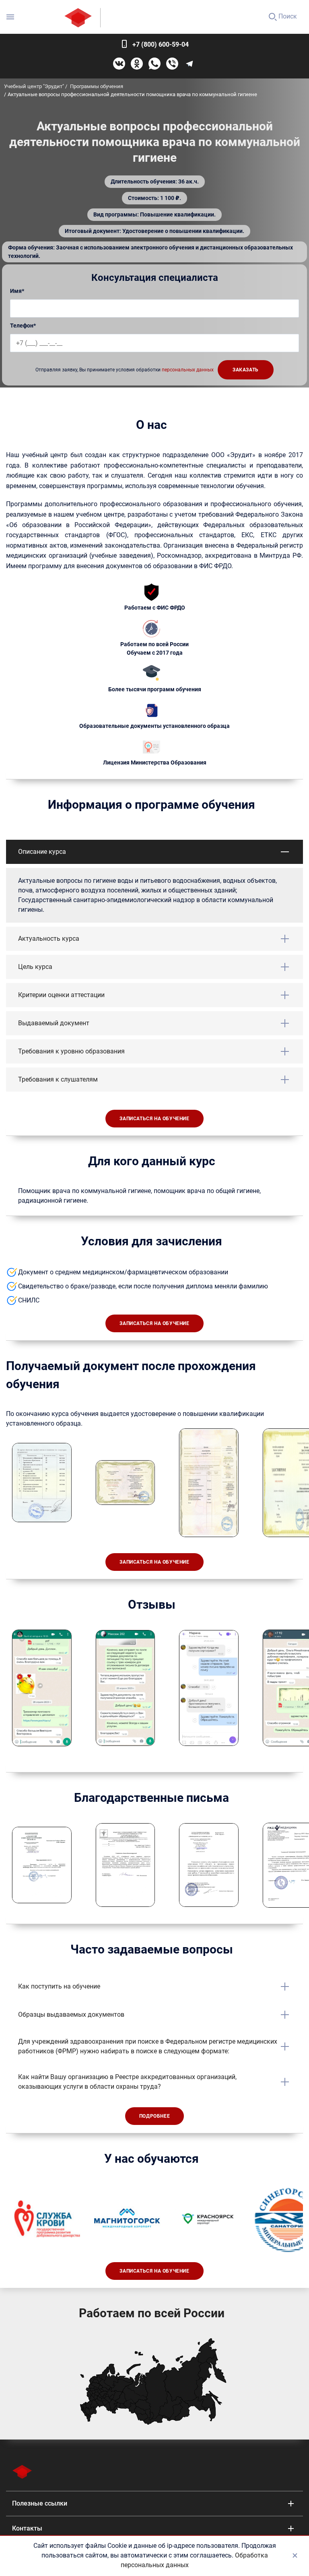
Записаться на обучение (154, 1119)
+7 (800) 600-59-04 (161, 44)
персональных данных (188, 370)
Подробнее (154, 2116)
